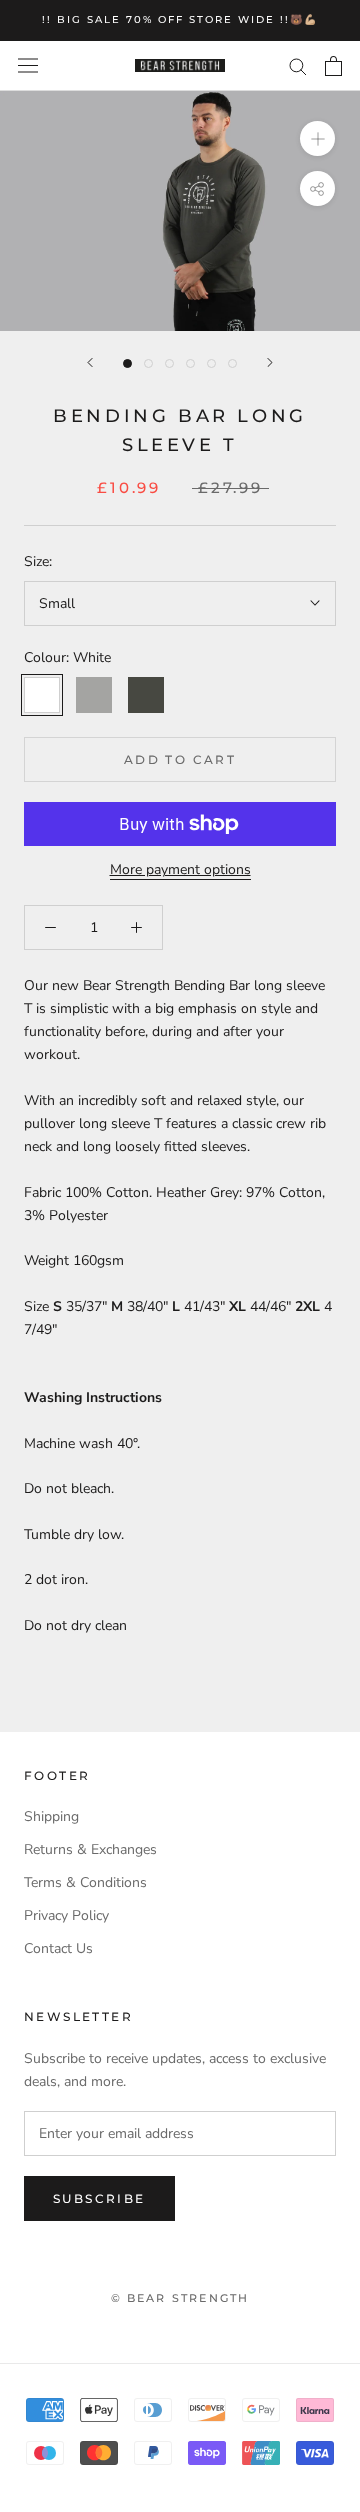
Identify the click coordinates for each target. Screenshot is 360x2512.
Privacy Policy (66, 1915)
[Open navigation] (28, 65)
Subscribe (99, 2198)
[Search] (298, 65)
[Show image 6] (232, 363)
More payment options (180, 869)
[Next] (270, 362)
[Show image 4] (190, 363)
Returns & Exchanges (90, 1849)
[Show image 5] (211, 363)
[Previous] (90, 362)
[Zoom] (317, 137)
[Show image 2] (148, 363)
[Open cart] (333, 66)
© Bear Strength (180, 2298)
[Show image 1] (127, 363)
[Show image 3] (169, 363)
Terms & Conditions (85, 1882)
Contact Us (58, 1948)
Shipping (51, 1816)
